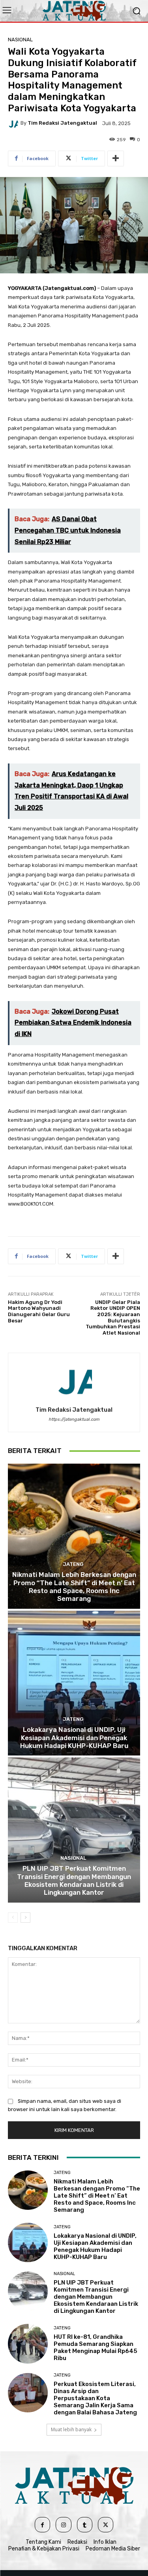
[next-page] (25, 1918)
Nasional (20, 40)
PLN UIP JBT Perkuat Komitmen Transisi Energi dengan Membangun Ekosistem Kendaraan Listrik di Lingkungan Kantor (74, 1880)
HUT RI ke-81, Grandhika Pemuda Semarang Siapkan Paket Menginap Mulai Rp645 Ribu (96, 2347)
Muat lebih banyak (71, 2429)
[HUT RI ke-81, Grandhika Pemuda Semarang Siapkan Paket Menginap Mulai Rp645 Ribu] (28, 2344)
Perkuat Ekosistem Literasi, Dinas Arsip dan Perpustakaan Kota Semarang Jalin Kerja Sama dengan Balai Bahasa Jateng (95, 2398)
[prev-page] (13, 1918)
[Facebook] (42, 2525)
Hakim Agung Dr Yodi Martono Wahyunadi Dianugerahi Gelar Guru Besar (39, 1311)
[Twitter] (106, 2525)
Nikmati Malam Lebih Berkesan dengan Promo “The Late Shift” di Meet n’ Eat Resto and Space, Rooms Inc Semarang (74, 1587)
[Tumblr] (85, 2525)
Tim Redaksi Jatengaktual (62, 123)
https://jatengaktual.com (74, 1419)
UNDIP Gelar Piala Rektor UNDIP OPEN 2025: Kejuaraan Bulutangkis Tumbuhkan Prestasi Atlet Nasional (113, 1318)
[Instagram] (63, 2525)
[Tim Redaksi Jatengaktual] (14, 123)
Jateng (73, 1564)
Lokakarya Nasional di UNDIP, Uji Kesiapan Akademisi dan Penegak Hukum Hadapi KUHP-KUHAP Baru (74, 1738)
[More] (116, 159)
